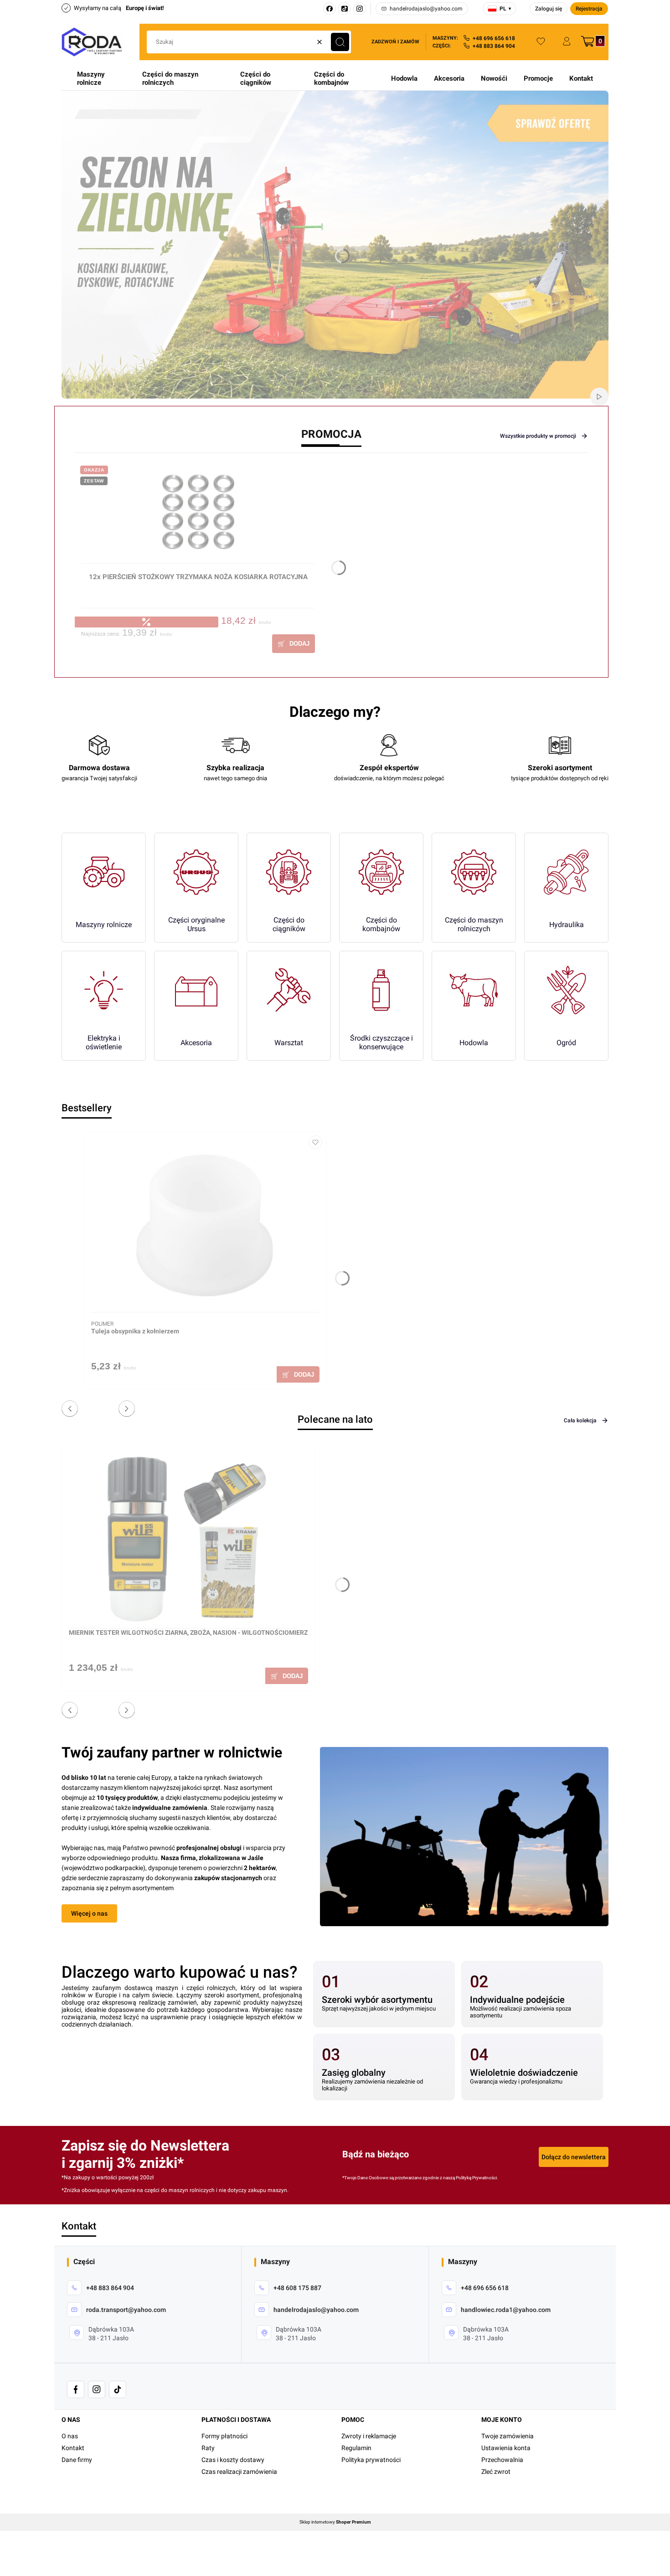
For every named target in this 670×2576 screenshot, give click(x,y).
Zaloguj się (549, 9)
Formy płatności (224, 2436)
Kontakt (581, 78)
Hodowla (404, 78)
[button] (340, 42)
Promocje (538, 78)
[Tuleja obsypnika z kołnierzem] (205, 1225)
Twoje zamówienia (508, 2436)
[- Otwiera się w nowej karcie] (76, 2389)
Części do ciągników (256, 78)
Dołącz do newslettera (574, 2157)
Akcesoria (449, 78)
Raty (208, 2448)
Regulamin (356, 2448)
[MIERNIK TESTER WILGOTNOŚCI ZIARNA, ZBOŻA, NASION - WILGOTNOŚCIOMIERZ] (183, 1539)
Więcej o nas (89, 1913)
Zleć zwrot (496, 2472)
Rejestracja (589, 9)
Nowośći (494, 78)
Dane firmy (77, 2460)
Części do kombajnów (331, 78)
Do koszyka (294, 644)
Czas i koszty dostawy (233, 2460)
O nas (70, 2436)
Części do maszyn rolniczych (170, 78)
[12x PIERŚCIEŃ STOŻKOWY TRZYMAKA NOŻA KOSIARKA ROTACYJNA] (198, 516)
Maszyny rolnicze (91, 78)
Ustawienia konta (506, 2448)
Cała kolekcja (580, 1420)
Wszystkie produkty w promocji (538, 436)
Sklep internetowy (335, 2522)
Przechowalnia (502, 2460)
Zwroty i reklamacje (369, 2436)
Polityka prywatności (371, 2460)
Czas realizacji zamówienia (239, 2472)
